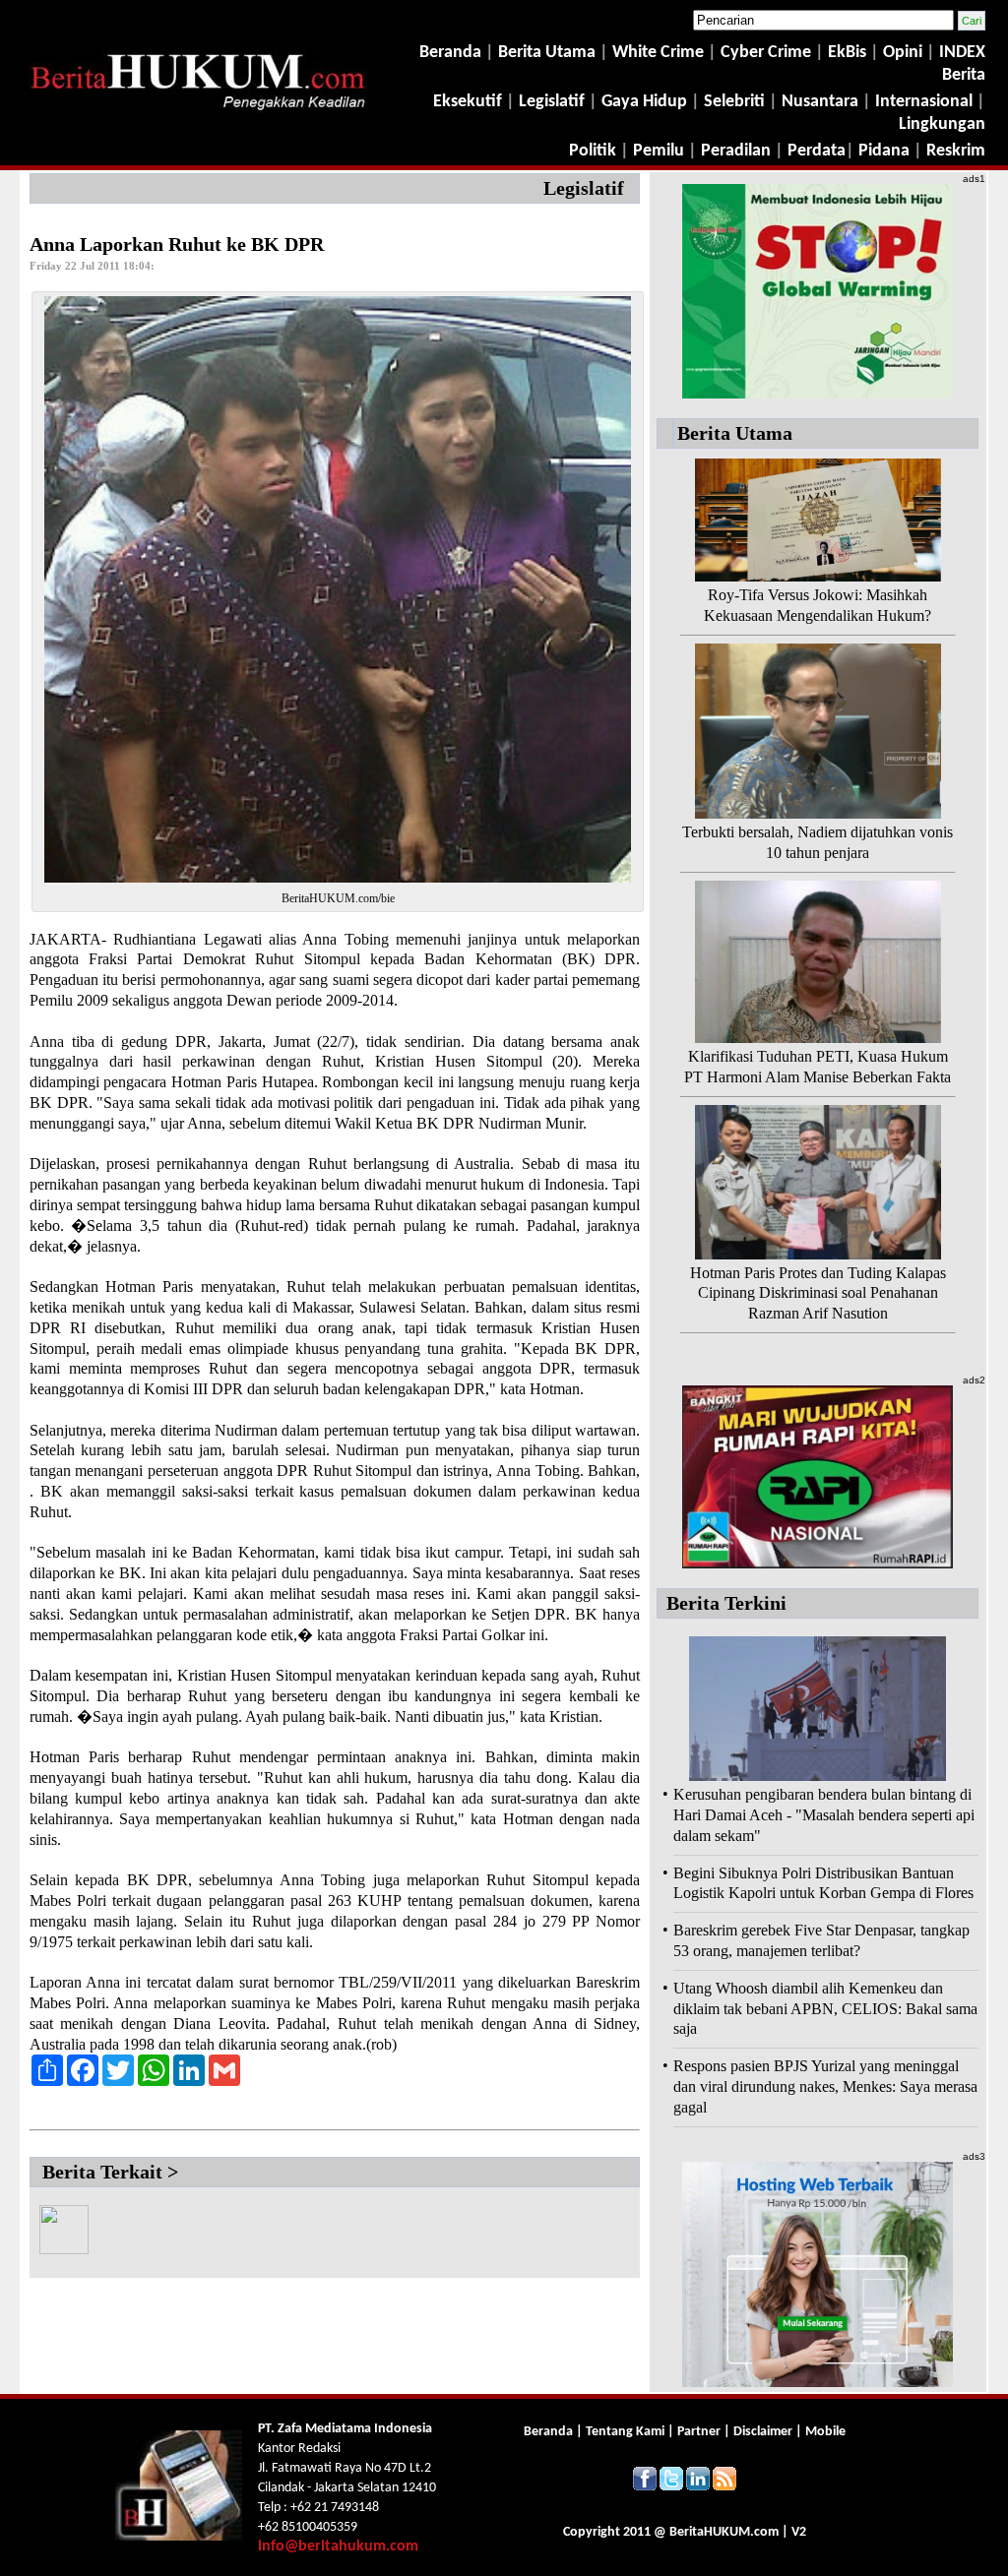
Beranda (450, 53)
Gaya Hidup (642, 102)
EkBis (849, 53)
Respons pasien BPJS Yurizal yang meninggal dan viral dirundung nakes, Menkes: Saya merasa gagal (825, 2086)
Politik (593, 151)
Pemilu (659, 151)
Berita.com (724, 2532)
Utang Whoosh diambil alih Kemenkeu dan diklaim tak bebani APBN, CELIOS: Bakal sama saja (825, 2009)
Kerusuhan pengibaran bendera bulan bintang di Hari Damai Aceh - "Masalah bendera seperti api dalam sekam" (824, 1815)
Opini (901, 53)
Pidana (884, 151)
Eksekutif (470, 102)
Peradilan (734, 151)
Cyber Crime (768, 53)
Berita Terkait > (110, 2172)
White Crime (660, 53)
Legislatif (552, 102)
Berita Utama (549, 53)
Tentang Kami (627, 2432)
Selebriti (734, 102)
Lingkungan (942, 124)
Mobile (825, 2432)
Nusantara (820, 102)
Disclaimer (763, 2432)
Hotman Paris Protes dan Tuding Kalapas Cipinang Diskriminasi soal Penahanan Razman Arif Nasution (818, 1293)
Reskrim (956, 151)
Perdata (817, 151)
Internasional (924, 102)
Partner (699, 2432)
